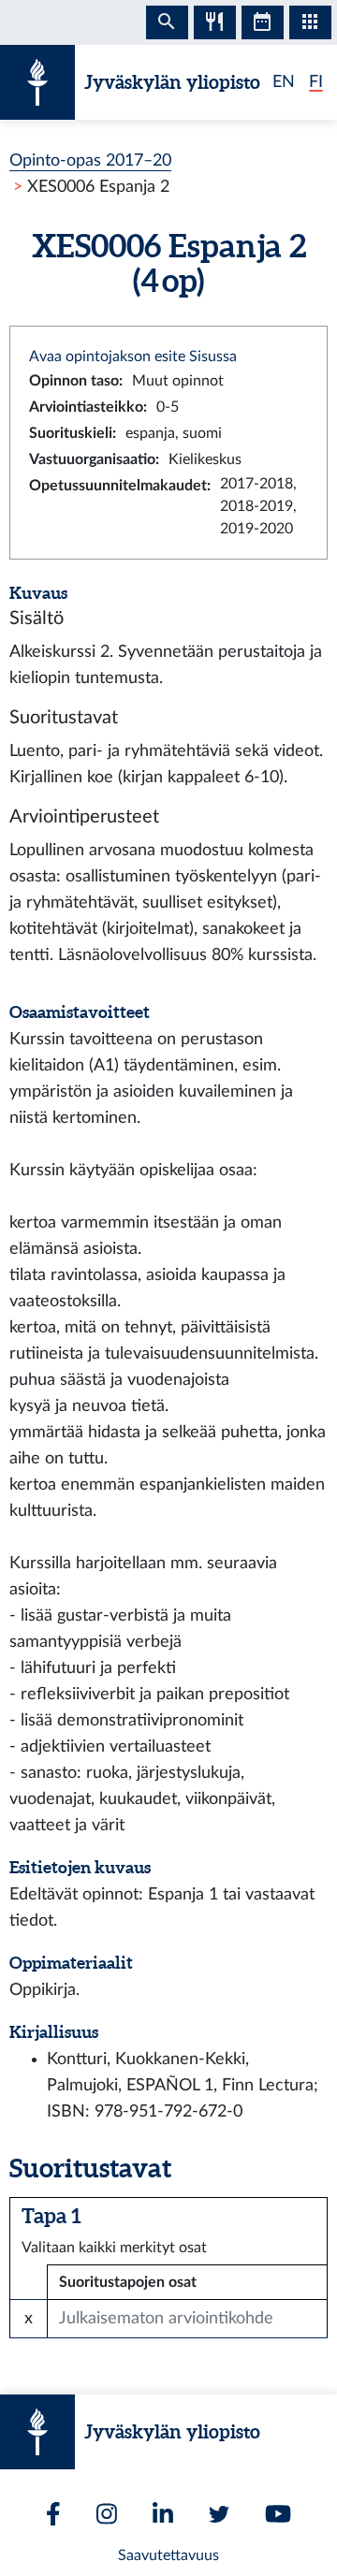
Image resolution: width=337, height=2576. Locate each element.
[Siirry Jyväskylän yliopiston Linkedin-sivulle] (163, 2514)
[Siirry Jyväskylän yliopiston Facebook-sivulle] (53, 2514)
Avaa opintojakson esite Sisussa (133, 357)
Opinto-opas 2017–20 (90, 160)
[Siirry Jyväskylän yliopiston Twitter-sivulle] (219, 2514)
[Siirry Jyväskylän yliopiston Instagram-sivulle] (107, 2514)
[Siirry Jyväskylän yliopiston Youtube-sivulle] (278, 2514)
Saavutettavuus (168, 2555)
